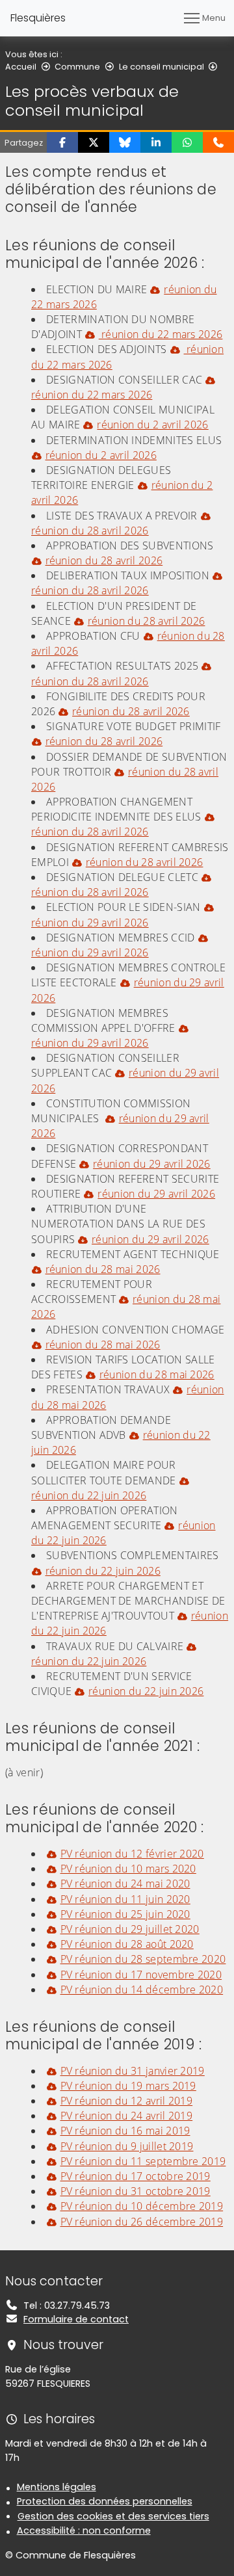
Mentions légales (57, 2487)
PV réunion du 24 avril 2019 (126, 2116)
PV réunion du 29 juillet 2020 (130, 1929)
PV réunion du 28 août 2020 (127, 1944)
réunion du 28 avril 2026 (90, 531)
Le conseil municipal (162, 67)
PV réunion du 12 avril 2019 (126, 2101)
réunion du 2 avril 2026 (152, 425)
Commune (77, 67)
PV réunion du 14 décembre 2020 (142, 1990)
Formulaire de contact (76, 2319)
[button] (62, 142)
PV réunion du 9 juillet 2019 (127, 2146)
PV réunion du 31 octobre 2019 (136, 2191)
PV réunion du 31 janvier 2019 (133, 2071)
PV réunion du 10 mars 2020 (128, 1869)
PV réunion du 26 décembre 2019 (142, 2222)
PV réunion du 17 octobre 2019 (136, 2176)
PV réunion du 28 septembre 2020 (143, 1959)
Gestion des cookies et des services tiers (113, 2516)
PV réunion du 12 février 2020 (132, 1854)
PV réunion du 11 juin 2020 (125, 1899)
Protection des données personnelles (105, 2501)
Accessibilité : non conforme (84, 2530)
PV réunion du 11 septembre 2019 (143, 2161)
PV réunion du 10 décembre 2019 (142, 2206)
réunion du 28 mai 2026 (103, 1269)
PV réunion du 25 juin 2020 (125, 1914)
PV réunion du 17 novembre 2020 (141, 1975)
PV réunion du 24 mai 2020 (125, 1884)
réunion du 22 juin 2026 (89, 1495)
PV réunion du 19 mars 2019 (128, 2086)
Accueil (21, 67)
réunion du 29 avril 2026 (90, 922)
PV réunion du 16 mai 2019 (125, 2131)
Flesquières (38, 18)
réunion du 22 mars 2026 (161, 334)
